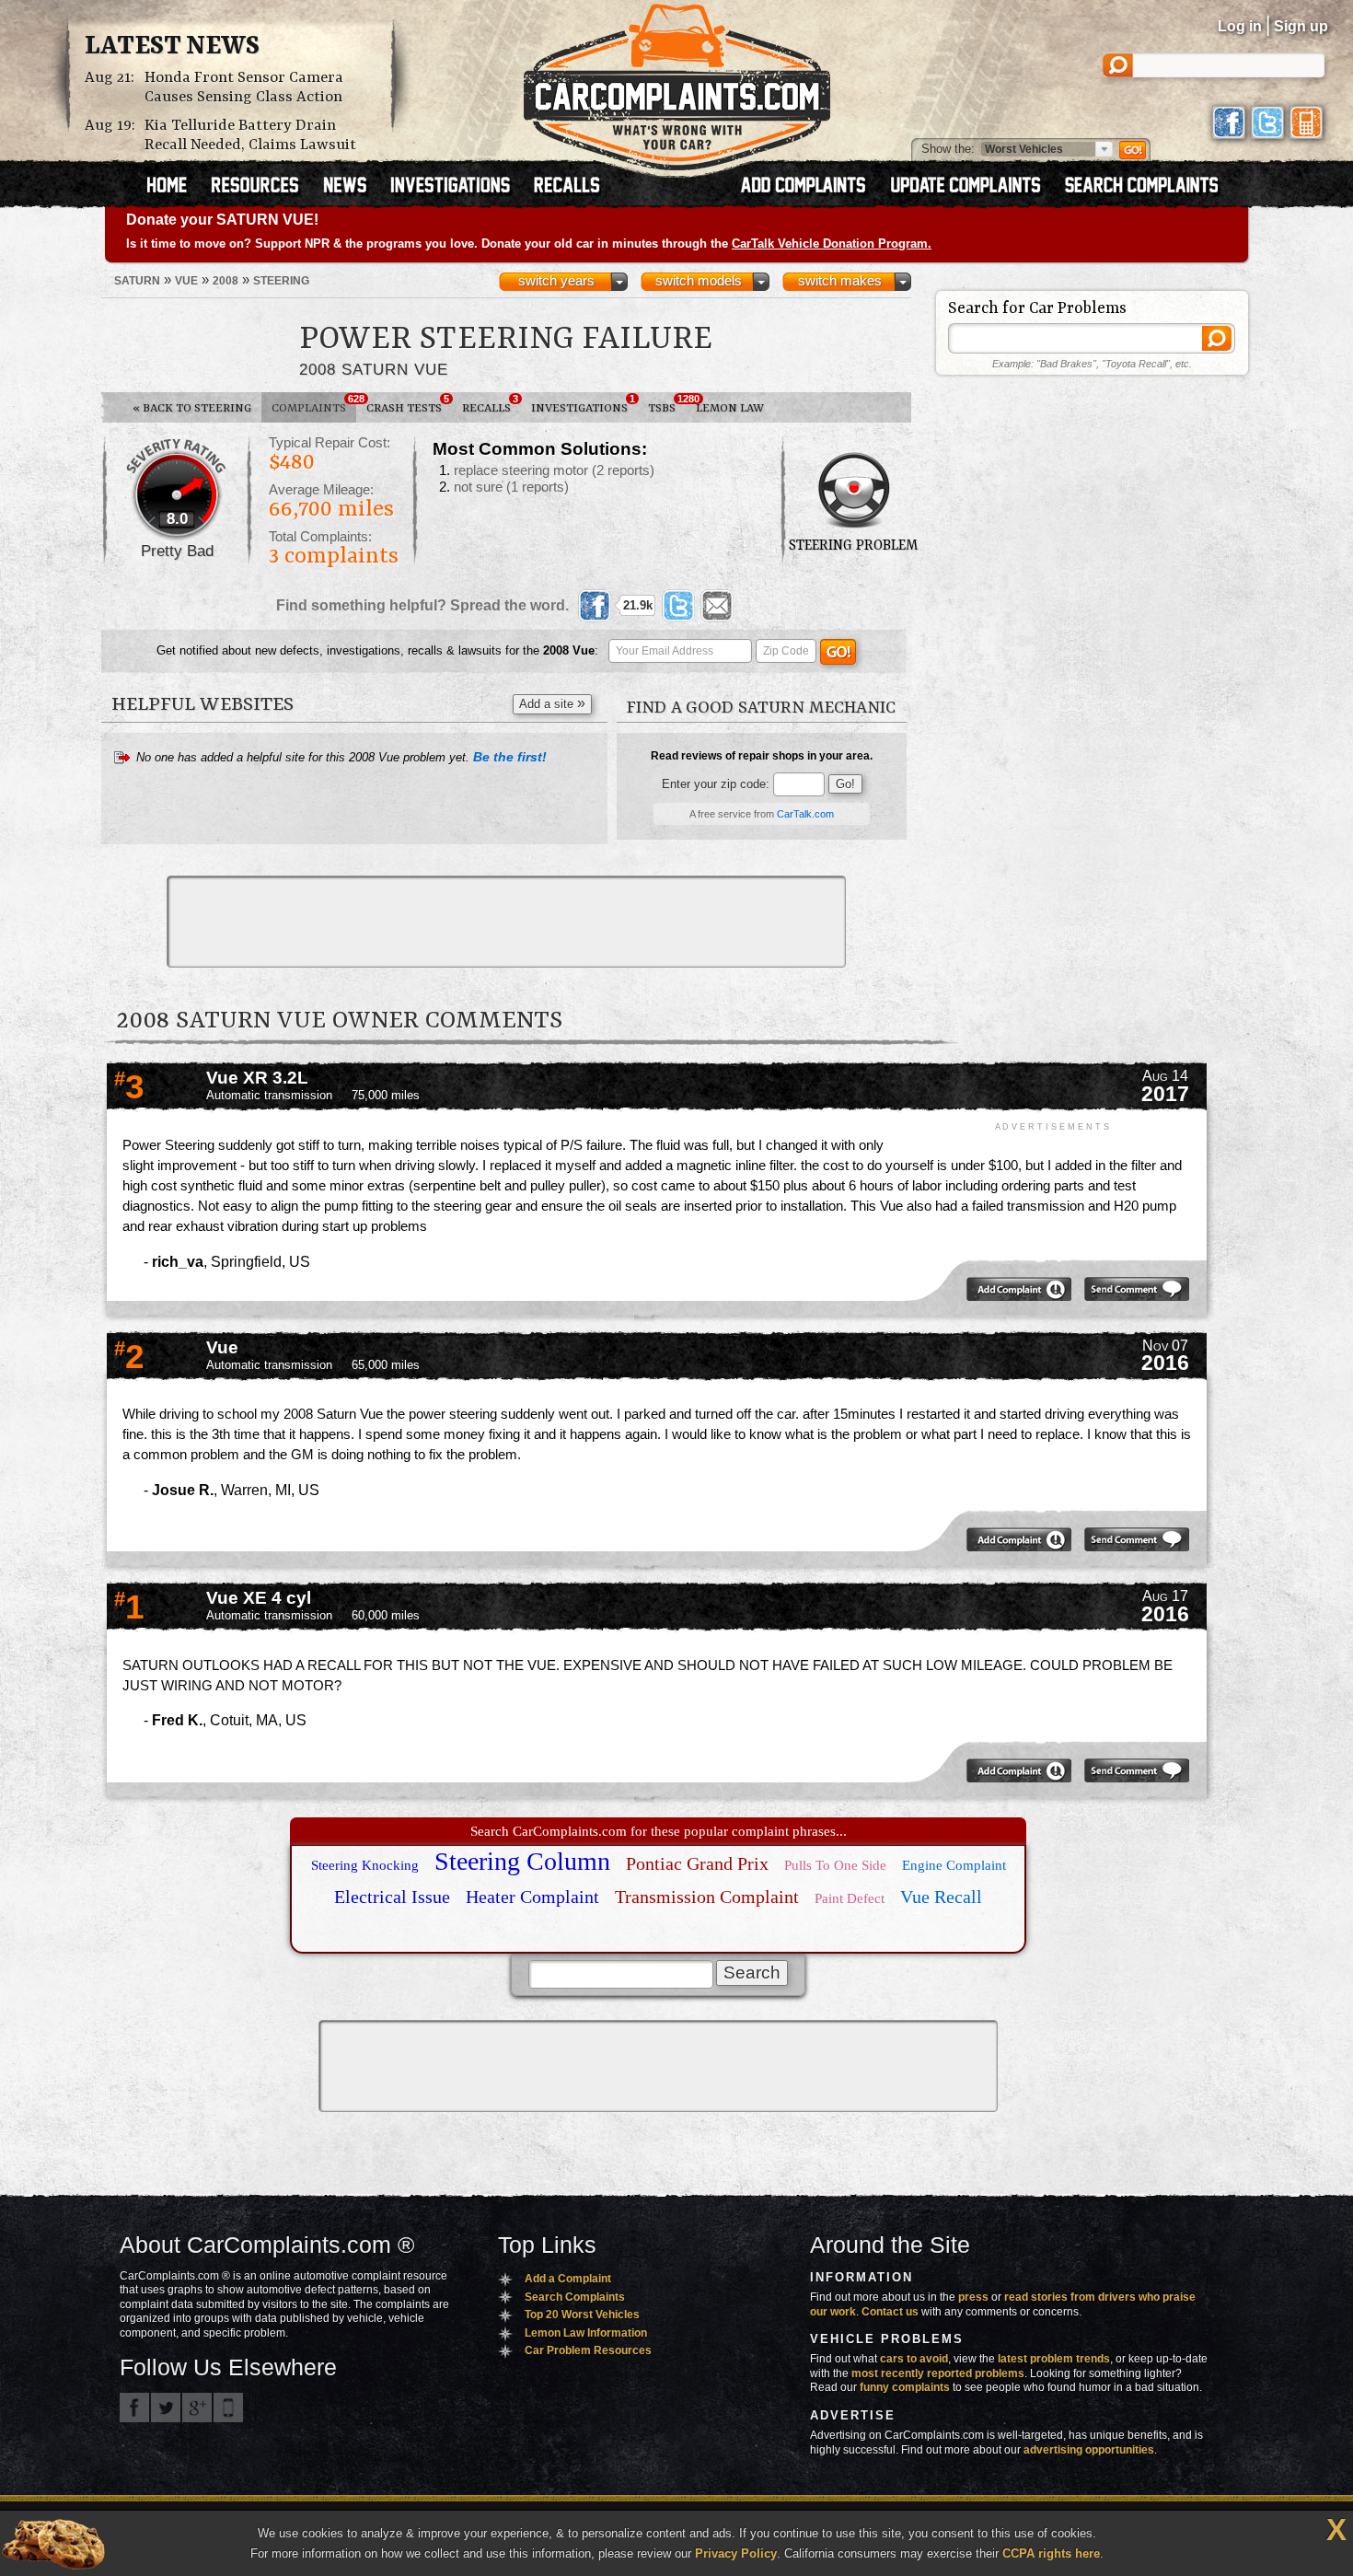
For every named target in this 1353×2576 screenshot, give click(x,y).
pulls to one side (835, 1865)
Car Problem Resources (588, 2350)
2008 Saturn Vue (374, 369)
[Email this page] (717, 606)
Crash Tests (408, 404)
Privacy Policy (736, 2553)
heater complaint (532, 1897)
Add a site (552, 703)
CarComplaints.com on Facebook (134, 2408)
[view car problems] (175, 187)
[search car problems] (1150, 187)
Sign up (1301, 26)
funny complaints (905, 2387)
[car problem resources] (263, 187)
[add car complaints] (811, 187)
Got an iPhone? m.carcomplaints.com (228, 2408)
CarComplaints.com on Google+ (197, 2408)
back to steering (192, 408)
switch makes (840, 281)
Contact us (890, 2312)
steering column (522, 1861)
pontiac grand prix (697, 1863)
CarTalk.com (805, 814)
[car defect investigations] (458, 187)
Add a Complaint (568, 2279)
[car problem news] (353, 187)
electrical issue (392, 1897)
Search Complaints (575, 2297)
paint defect (850, 1898)
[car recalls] (567, 187)
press (973, 2297)
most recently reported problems (938, 2373)
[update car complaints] (974, 187)
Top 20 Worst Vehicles (582, 2315)
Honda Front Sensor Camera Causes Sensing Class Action (244, 87)
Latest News (172, 47)
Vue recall (941, 1897)
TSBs (667, 404)
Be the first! (510, 757)
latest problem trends (1054, 2359)
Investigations (583, 404)
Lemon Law (730, 408)
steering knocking (365, 1865)
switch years (556, 281)
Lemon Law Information (586, 2333)
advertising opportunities (1089, 2450)
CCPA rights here (1051, 2553)
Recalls (490, 404)
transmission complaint (707, 1897)
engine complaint (954, 1865)
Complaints (314, 404)
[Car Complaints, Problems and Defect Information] (677, 82)
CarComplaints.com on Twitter (166, 2408)
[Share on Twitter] (678, 606)
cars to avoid (914, 2359)
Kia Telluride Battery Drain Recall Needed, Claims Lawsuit (250, 135)
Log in (1240, 26)
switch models (699, 281)
